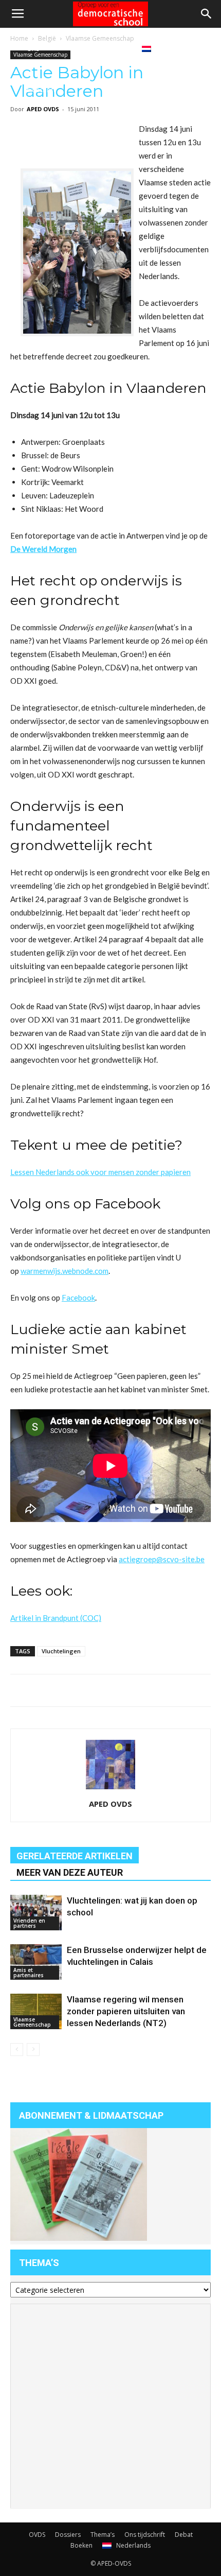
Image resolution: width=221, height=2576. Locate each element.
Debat (79, 48)
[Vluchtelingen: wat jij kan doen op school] (36, 1913)
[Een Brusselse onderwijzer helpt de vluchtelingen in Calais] (36, 1962)
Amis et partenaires (29, 1973)
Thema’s (103, 2535)
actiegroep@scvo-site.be (162, 1559)
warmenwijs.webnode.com (65, 1271)
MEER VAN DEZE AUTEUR (70, 1872)
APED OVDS (110, 1804)
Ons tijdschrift (41, 69)
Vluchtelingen (61, 1651)
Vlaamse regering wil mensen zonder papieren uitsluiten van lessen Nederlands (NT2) (126, 2011)
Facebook (78, 1298)
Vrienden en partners (29, 1923)
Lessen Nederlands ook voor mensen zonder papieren (100, 1172)
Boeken (115, 48)
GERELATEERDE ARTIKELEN (75, 1856)
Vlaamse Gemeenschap (32, 2022)
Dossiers (68, 2535)
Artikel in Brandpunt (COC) (56, 1618)
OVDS (37, 2535)
